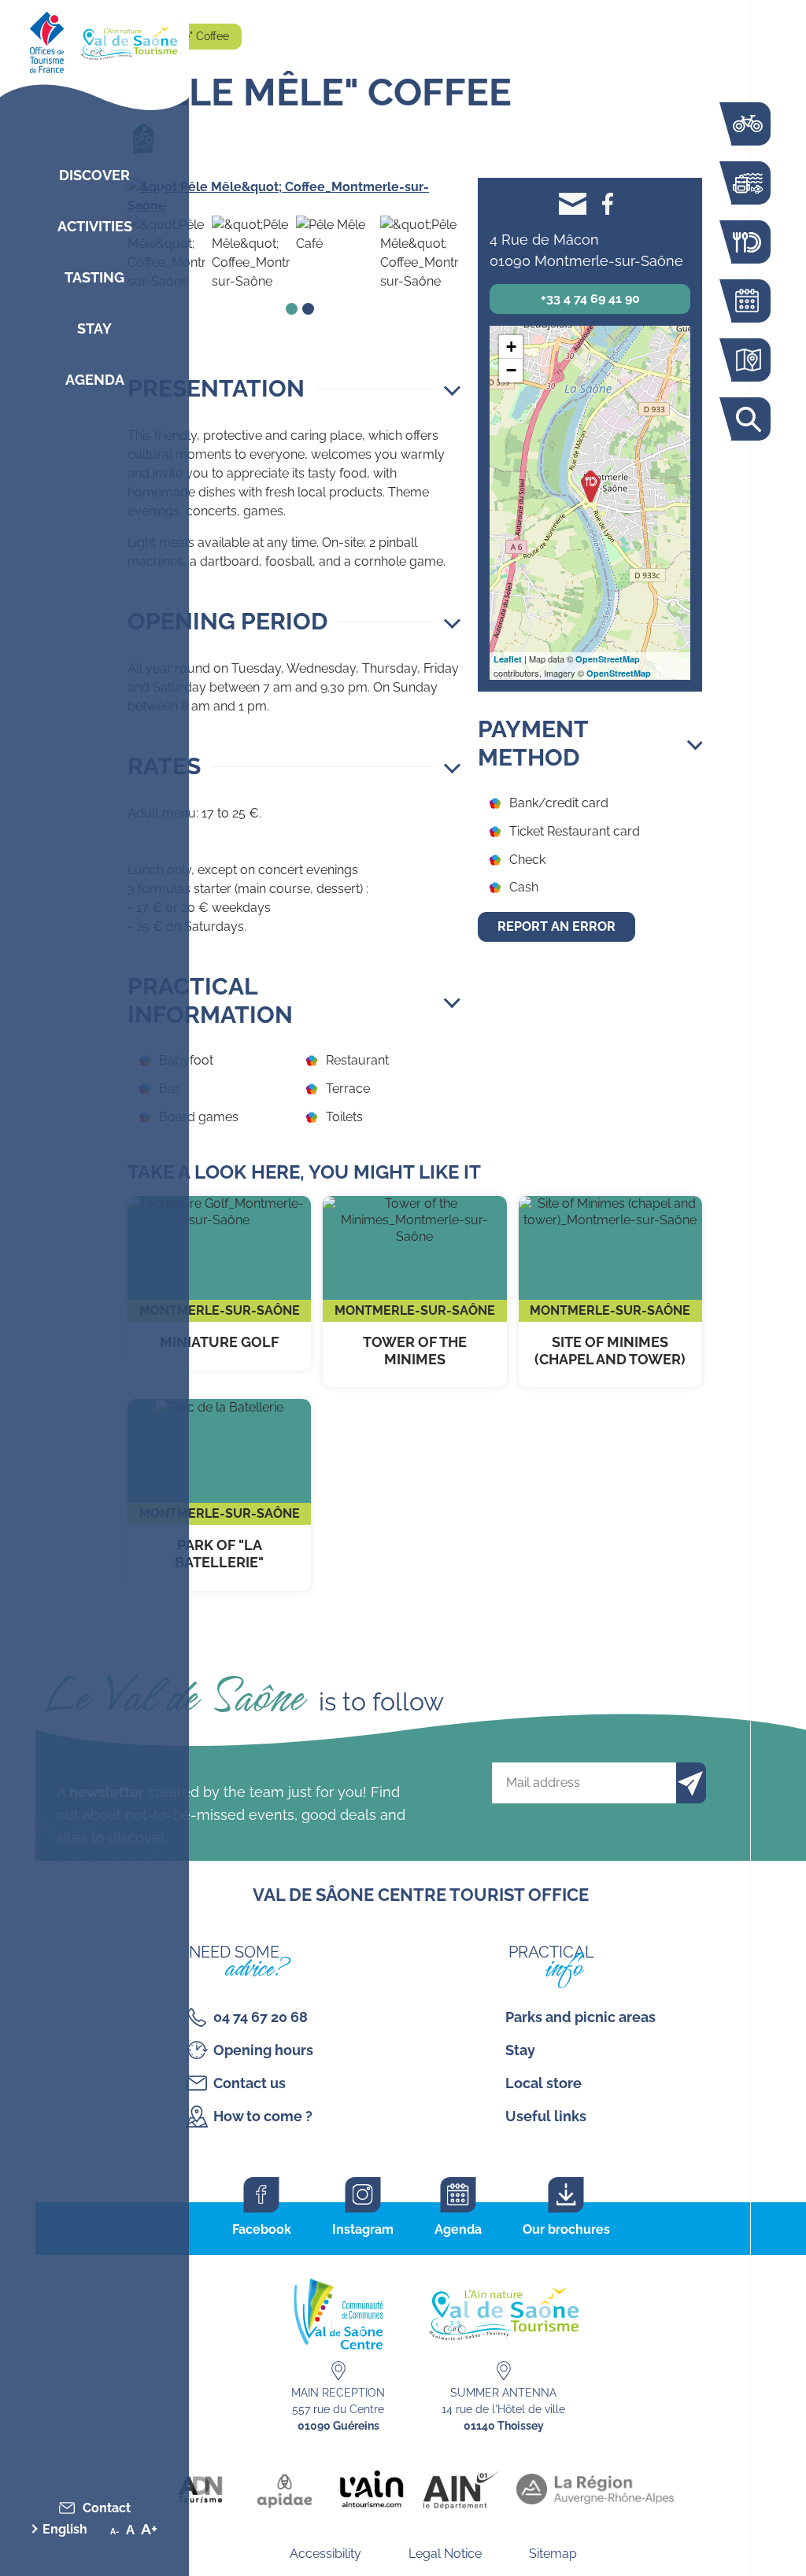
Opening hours (263, 2050)
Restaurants (747, 242)
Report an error (556, 926)
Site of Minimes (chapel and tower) (610, 1292)
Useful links (546, 2116)
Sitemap (553, 2554)
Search (747, 419)
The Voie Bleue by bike (747, 124)
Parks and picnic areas (580, 2017)
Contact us (250, 2083)
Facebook (608, 203)
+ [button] (511, 347)
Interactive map (747, 360)
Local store (543, 2083)
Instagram (363, 2229)
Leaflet (508, 659)
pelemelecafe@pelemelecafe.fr (573, 203)
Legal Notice (445, 2554)
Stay (94, 328)
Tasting (94, 277)
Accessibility (325, 2554)
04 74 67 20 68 (261, 2017)
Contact (107, 2508)
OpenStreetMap (608, 659)
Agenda (95, 380)
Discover (94, 175)
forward (434, 197)
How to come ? (263, 2116)
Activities (95, 226)
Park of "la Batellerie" (219, 1495)
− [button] (511, 370)
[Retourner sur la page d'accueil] (94, 39)
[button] (294, 389)
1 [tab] (292, 309)
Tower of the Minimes (414, 1292)
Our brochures (566, 2229)
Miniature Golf (219, 1283)
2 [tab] (308, 309)
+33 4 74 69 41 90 (590, 299)
